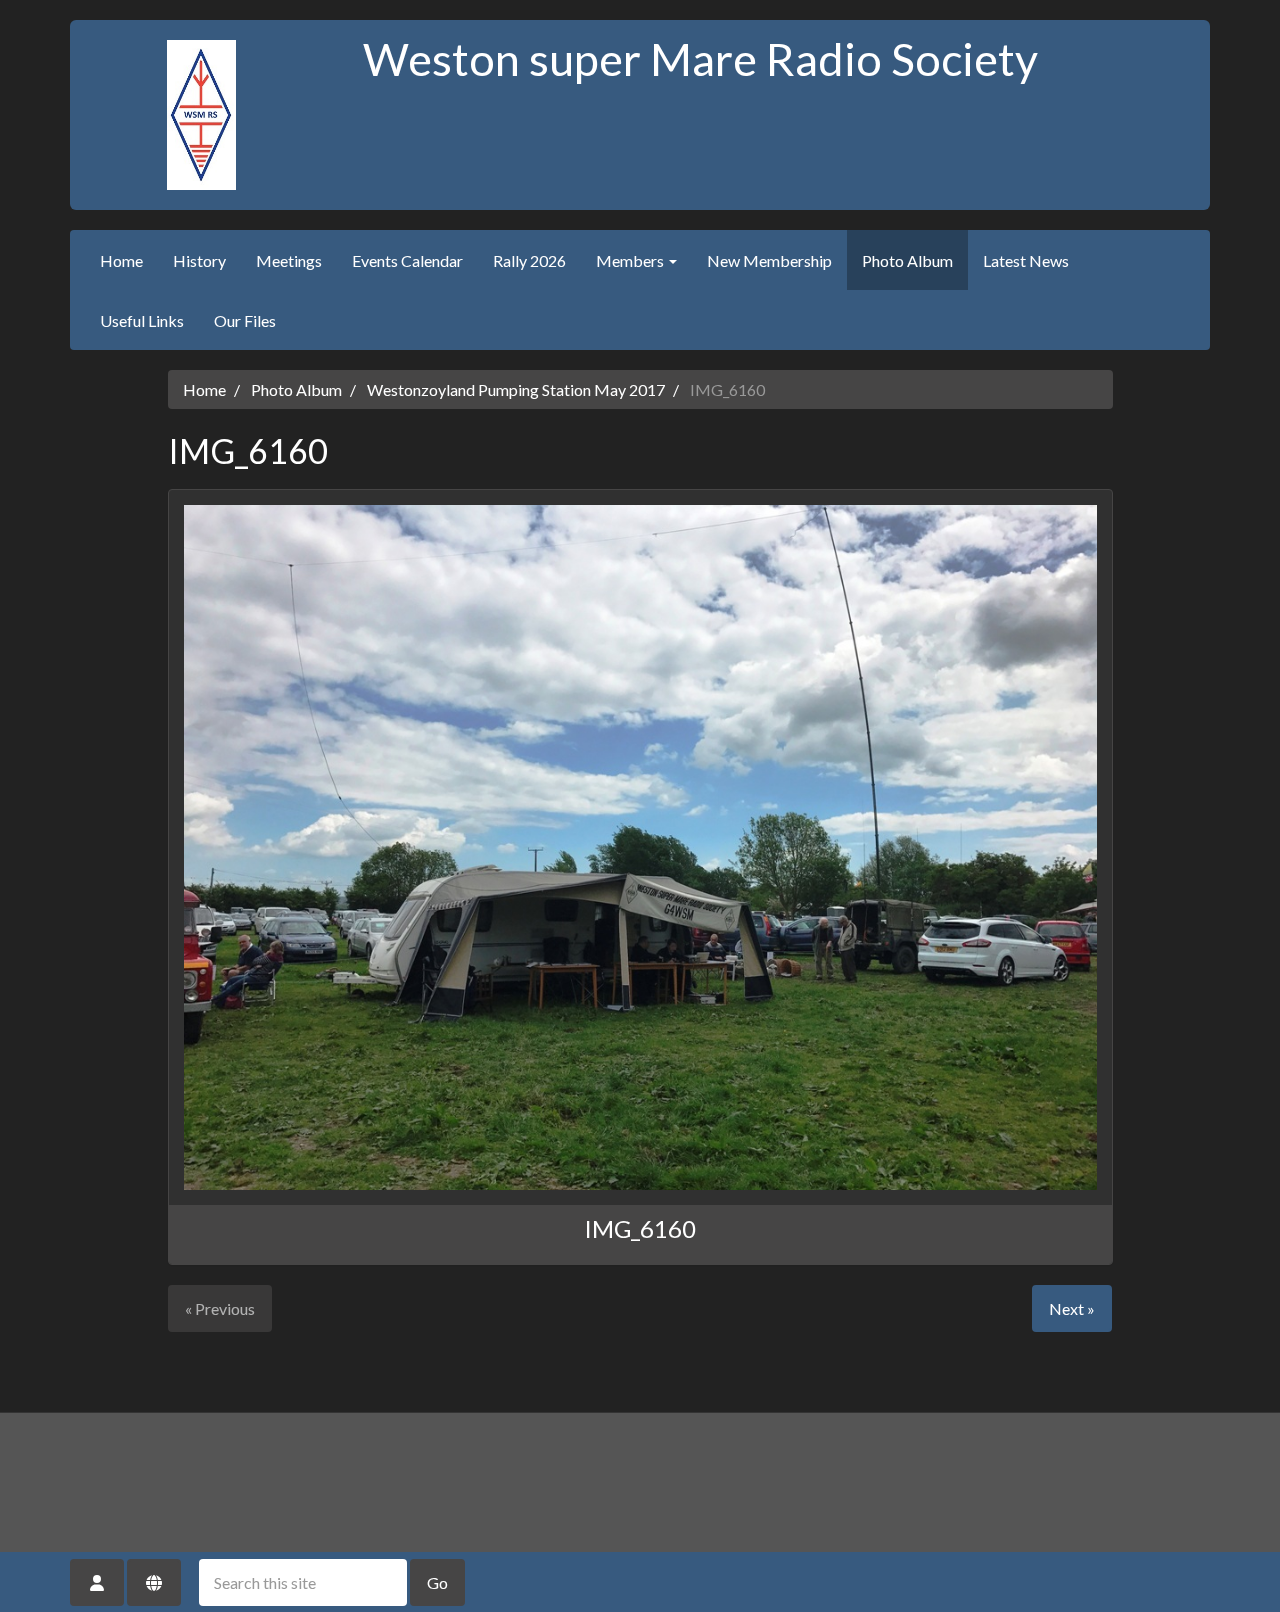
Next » (1072, 1308)
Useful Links (142, 320)
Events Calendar (407, 260)
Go (437, 1582)
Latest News (1026, 260)
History (199, 260)
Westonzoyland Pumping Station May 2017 (516, 389)
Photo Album (907, 260)
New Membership (769, 260)
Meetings (289, 260)
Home (121, 260)
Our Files (245, 320)
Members (631, 260)
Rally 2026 (529, 260)
